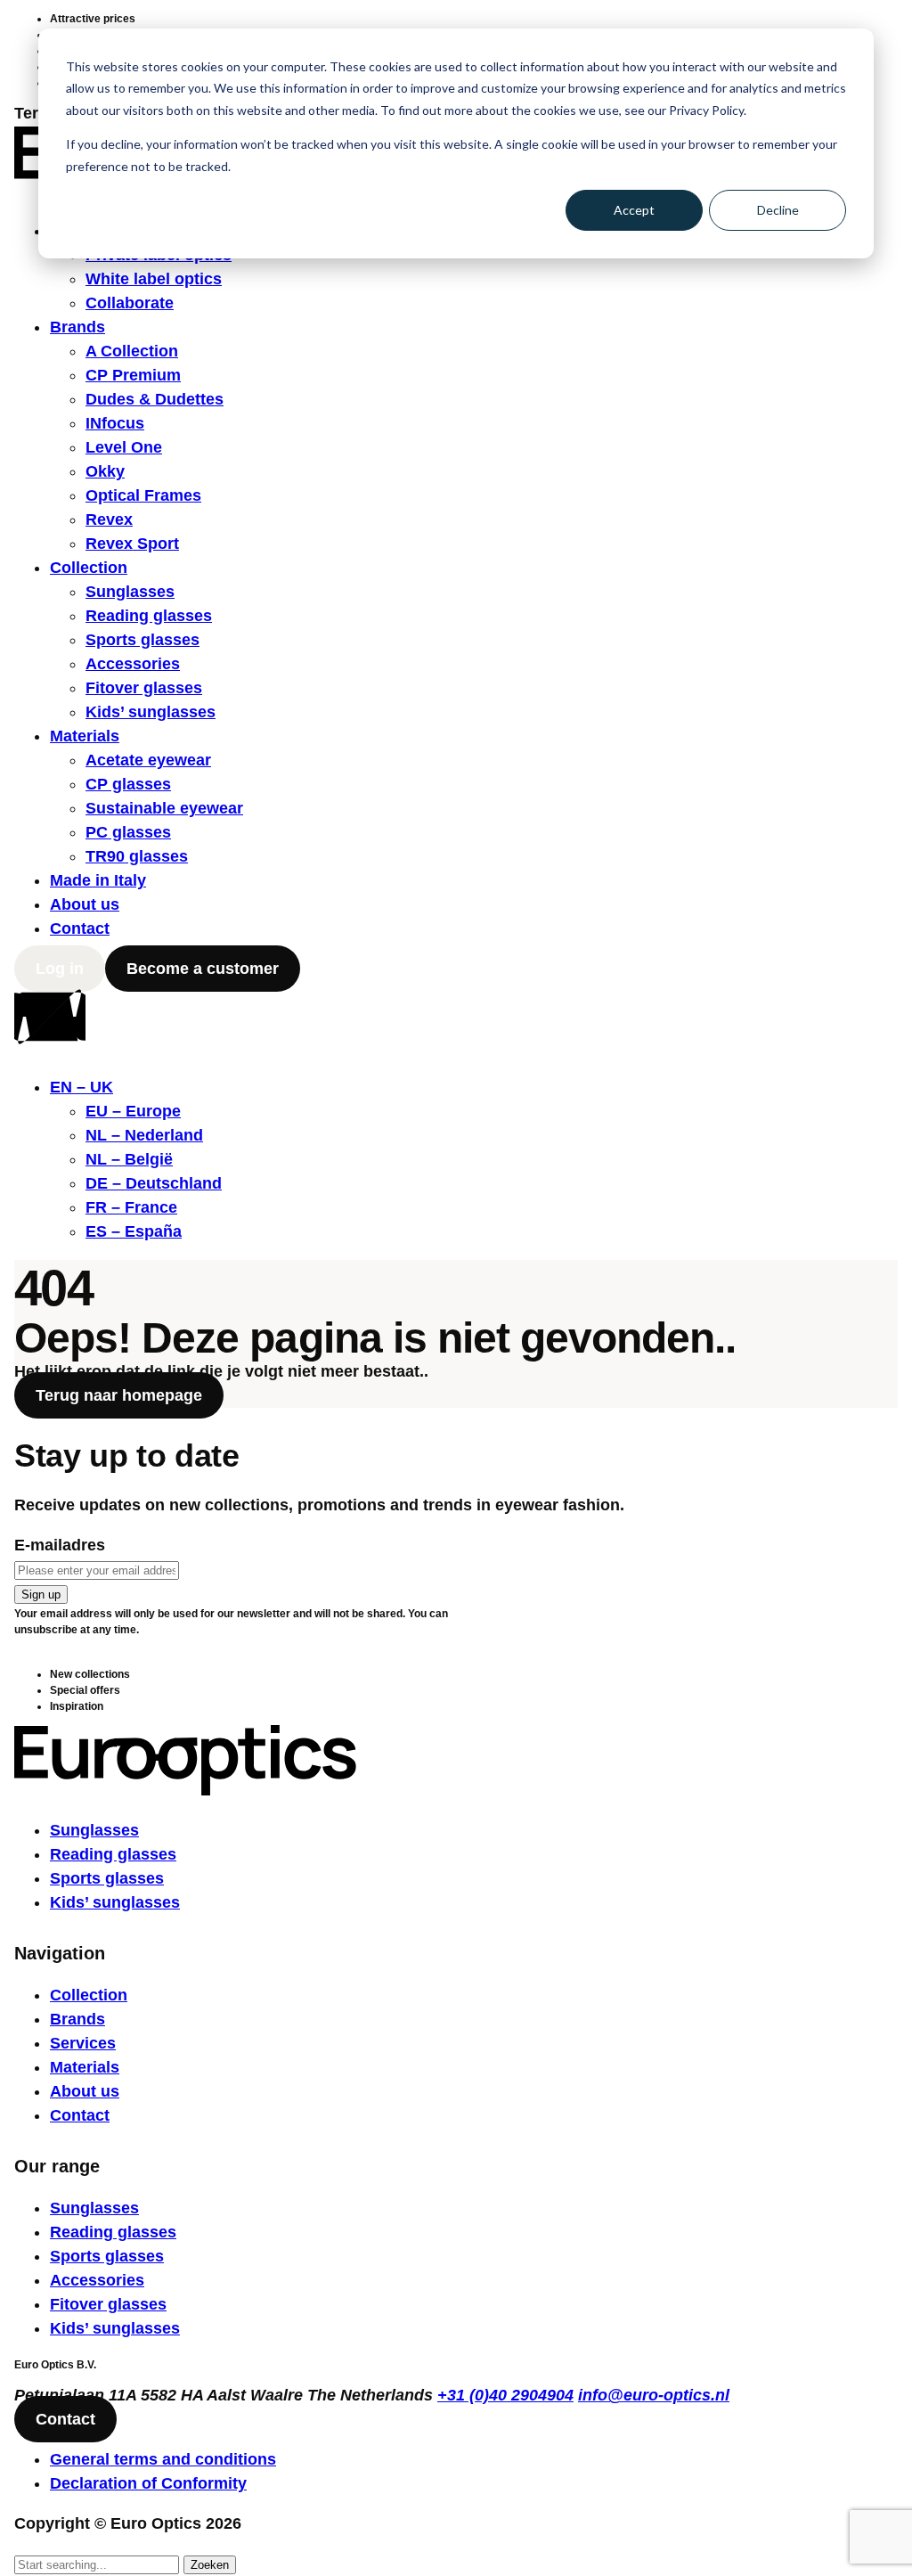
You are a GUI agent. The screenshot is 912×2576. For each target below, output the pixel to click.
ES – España (134, 1231)
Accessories (133, 664)
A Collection (132, 351)
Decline (778, 210)
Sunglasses (130, 592)
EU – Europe (133, 1111)
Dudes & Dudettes (155, 399)
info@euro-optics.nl (654, 2395)
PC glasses (128, 832)
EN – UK (81, 1087)
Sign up (41, 1595)
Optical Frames (143, 495)
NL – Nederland (144, 1135)
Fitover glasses (144, 688)
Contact (80, 928)
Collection (89, 568)
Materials (85, 736)
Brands (77, 327)
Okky (105, 471)
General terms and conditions (163, 2459)
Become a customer (203, 969)
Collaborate (130, 303)
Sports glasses (142, 640)
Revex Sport (132, 544)
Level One (124, 447)
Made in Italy (98, 880)
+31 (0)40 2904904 (505, 2395)
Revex (109, 519)
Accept (634, 210)
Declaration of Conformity (148, 2483)
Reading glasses (149, 616)
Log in (60, 969)
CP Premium (133, 375)
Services (83, 2043)
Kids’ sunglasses (151, 712)
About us (85, 904)
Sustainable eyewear (164, 808)
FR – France (131, 1207)
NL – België (129, 1159)
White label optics (154, 279)
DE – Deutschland (154, 1183)
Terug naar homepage (119, 1395)
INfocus (115, 423)
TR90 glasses (137, 856)
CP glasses (128, 784)
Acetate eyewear (148, 760)
